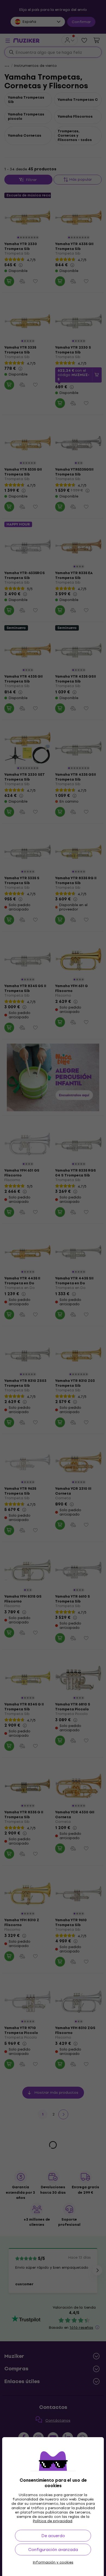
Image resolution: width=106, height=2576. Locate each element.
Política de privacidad (53, 2521)
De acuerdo (53, 2536)
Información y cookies (53, 2562)
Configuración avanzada (53, 2550)
